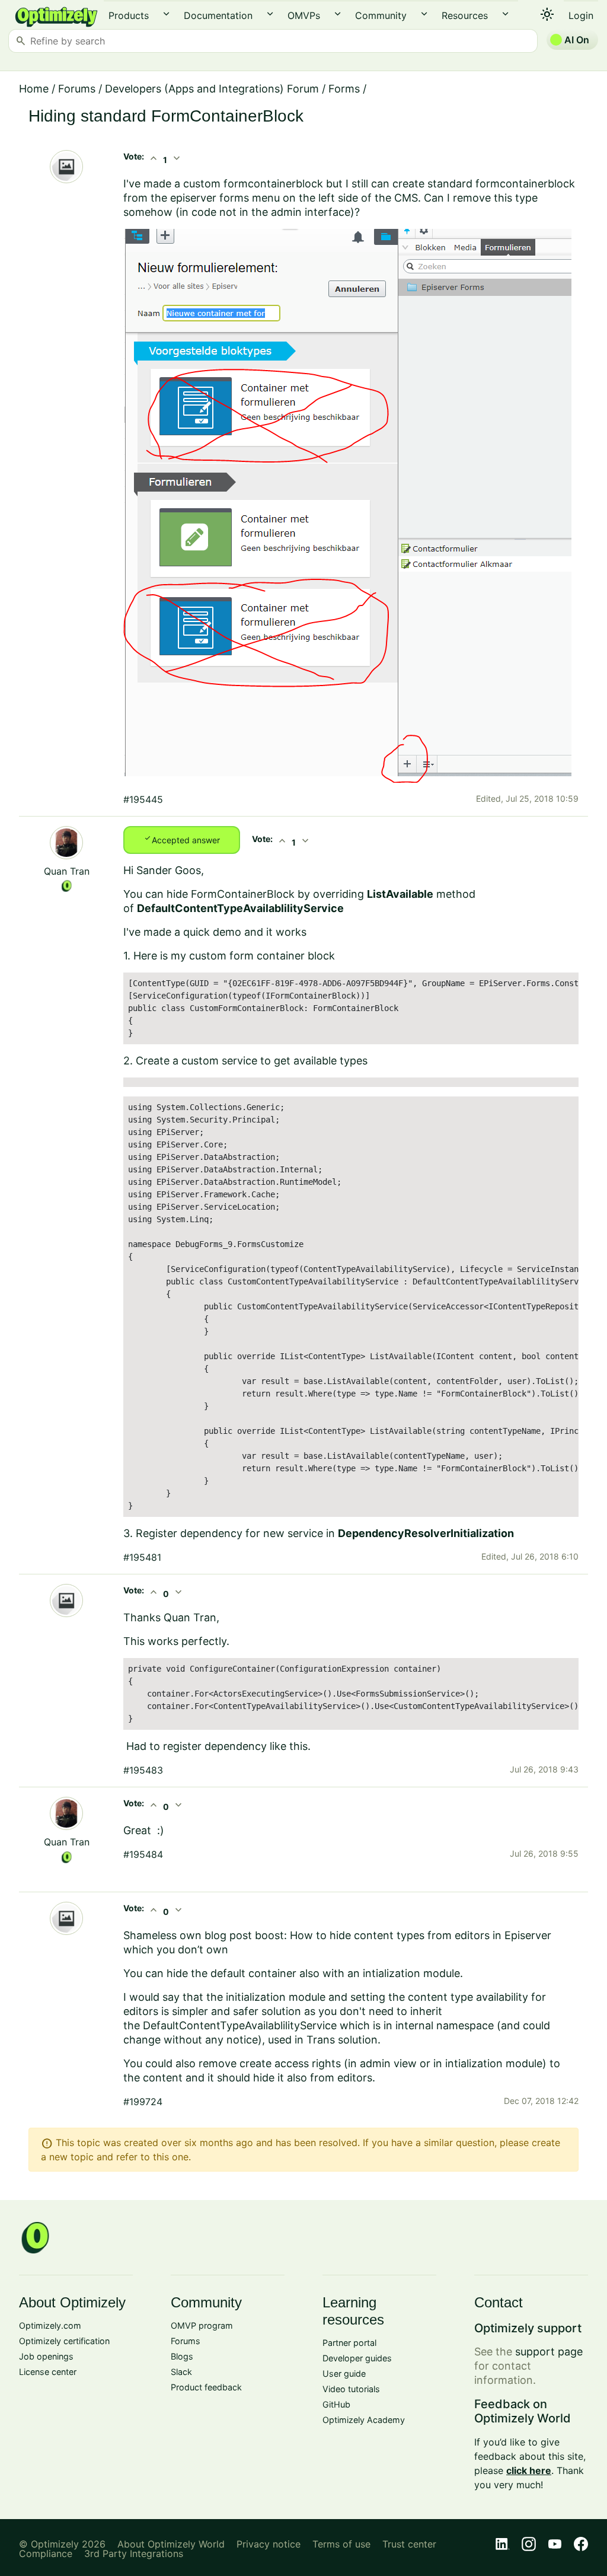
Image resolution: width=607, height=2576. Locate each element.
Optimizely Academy (364, 2420)
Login (581, 15)
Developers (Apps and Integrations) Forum (212, 89)
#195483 (143, 1770)
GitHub (336, 2404)
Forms (344, 89)
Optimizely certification (64, 2341)
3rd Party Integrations (134, 2553)
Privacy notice (269, 2544)
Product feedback (206, 2387)
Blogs (182, 2356)
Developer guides (357, 2358)
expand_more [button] (166, 14)
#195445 (143, 799)
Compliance (46, 2553)
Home (34, 89)
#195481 (142, 1557)
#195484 (143, 1854)
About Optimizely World (171, 2544)
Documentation (218, 15)
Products (129, 15)
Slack (181, 2372)
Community (381, 15)
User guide (344, 2373)
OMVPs (304, 15)
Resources (465, 15)
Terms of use (341, 2544)
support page (549, 2352)
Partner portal (349, 2343)
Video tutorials (351, 2389)
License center (48, 2372)
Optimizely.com (50, 2325)
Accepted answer (182, 839)
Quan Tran (67, 871)
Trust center (409, 2544)
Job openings (46, 2356)
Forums (77, 89)
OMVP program (202, 2325)
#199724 (143, 2102)
